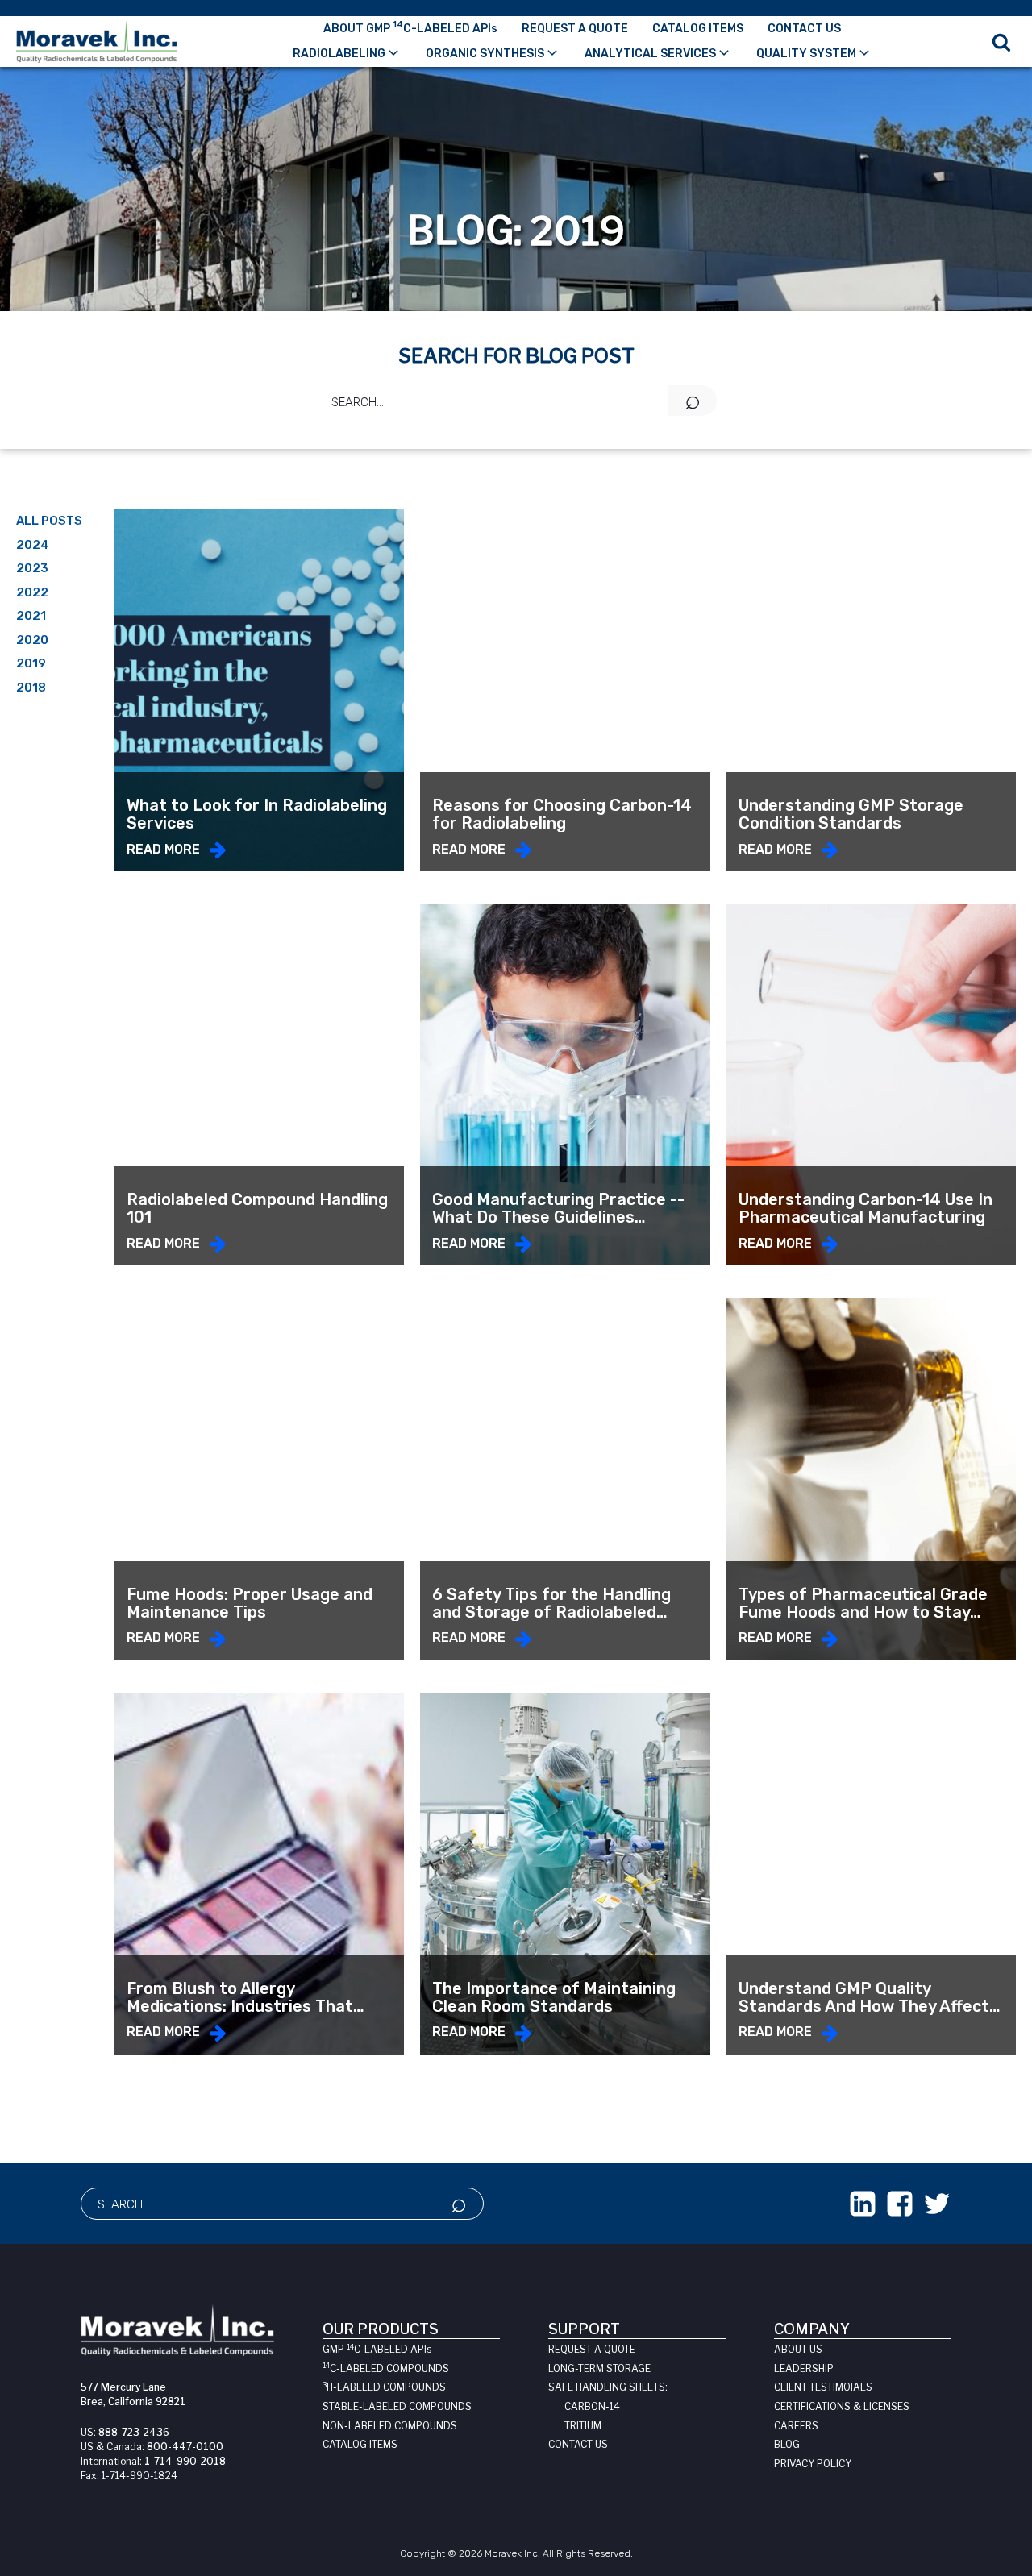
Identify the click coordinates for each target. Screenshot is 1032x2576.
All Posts (49, 521)
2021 (31, 616)
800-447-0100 (185, 2447)
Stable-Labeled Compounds (397, 2406)
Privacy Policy (813, 2464)
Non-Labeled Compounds (390, 2426)
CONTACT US (804, 29)
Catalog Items (360, 2444)
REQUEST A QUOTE (575, 29)
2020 (32, 640)
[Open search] (1001, 42)
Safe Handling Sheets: (608, 2387)
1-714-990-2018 (185, 2461)
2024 (33, 545)
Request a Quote (592, 2349)
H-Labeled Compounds (384, 2387)
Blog (787, 2444)
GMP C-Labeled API (377, 2349)
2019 (31, 663)
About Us (798, 2349)
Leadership (804, 2368)
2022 (32, 592)
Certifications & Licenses (842, 2406)
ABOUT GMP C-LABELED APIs (410, 27)
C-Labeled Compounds (386, 2368)
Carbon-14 (592, 2406)
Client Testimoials (823, 2387)
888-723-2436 (134, 2432)
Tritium (583, 2426)
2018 (31, 688)
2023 (32, 568)
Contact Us (578, 2444)
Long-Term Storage (599, 2368)
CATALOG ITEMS (698, 29)
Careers (796, 2426)
